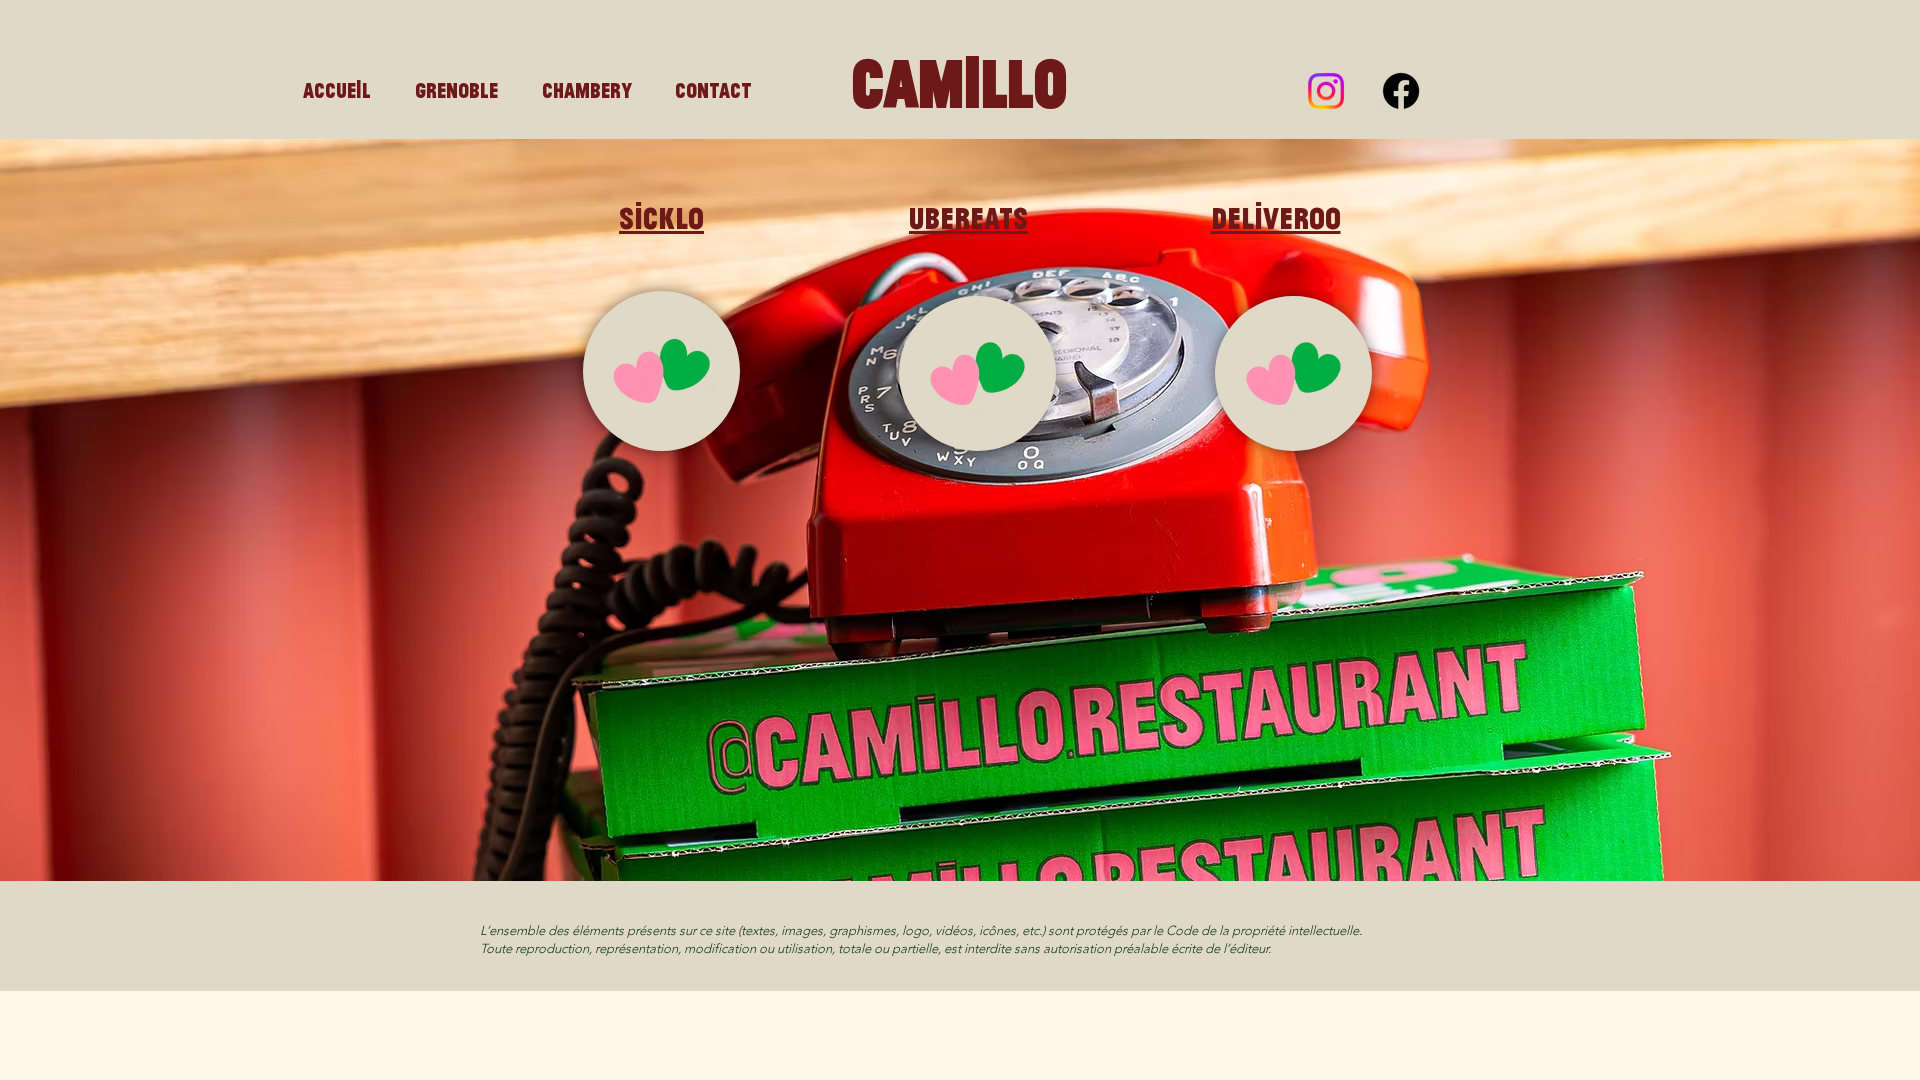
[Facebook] (1401, 91)
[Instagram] (1326, 91)
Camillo (959, 82)
